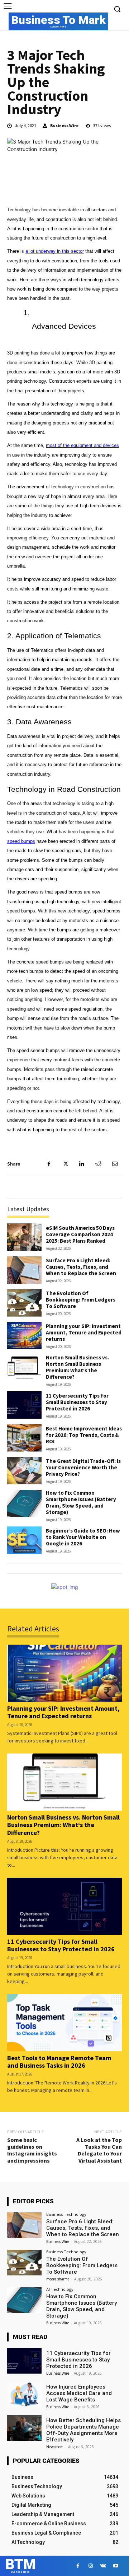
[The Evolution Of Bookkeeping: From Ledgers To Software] (24, 1303)
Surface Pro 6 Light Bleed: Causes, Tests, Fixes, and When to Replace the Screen (81, 1267)
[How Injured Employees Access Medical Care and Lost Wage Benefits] (24, 2394)
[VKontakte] (103, 2566)
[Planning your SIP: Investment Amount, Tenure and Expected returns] (24, 1336)
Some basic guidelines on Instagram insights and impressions (32, 2150)
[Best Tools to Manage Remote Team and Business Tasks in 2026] (64, 2023)
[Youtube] (116, 2566)
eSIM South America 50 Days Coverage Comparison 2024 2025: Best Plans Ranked (80, 1234)
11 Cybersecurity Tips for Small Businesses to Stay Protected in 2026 (77, 1402)
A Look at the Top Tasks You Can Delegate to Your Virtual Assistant (99, 2150)
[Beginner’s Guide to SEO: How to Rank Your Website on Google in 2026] (24, 1540)
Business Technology (66, 2214)
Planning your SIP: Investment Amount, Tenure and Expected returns (84, 1332)
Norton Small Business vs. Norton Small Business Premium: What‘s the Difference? (77, 1367)
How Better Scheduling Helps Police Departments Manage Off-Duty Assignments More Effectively (83, 2430)
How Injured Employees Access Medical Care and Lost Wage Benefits (79, 2393)
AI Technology (60, 2289)
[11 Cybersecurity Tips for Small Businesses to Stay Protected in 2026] (24, 1405)
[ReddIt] (98, 1164)
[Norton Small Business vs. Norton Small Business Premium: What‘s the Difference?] (24, 1368)
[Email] (115, 1164)
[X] (65, 1164)
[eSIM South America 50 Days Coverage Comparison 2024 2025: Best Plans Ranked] (24, 1237)
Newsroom (55, 2447)
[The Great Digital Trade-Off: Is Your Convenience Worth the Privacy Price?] (24, 1471)
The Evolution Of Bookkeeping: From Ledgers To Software (81, 1300)
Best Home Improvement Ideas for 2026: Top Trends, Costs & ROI (84, 1435)
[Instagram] (90, 2566)
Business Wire (64, 126)
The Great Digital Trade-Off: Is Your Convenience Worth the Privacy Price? (83, 1467)
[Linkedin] (82, 1164)
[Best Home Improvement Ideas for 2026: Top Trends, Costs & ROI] (24, 1438)
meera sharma (58, 2279)
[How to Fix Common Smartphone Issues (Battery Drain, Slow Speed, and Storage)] (24, 1503)
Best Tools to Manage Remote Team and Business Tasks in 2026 (59, 2062)
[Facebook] (49, 1164)
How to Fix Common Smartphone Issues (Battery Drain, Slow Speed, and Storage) (81, 1502)
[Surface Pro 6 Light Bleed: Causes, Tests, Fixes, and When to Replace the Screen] (24, 1270)
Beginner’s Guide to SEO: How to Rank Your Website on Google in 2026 (83, 1537)
